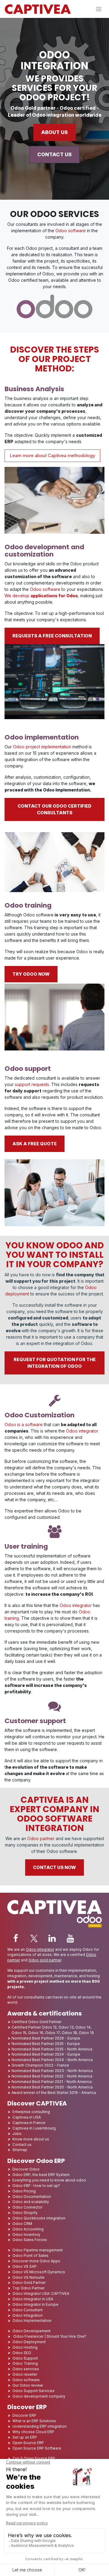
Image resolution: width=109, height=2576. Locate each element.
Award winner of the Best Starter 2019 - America (54, 2093)
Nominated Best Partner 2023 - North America (52, 2071)
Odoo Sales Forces (30, 2240)
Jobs (17, 2134)
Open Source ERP (28, 2443)
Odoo (69, 1245)
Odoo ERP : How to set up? (36, 2186)
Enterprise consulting (31, 2112)
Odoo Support (25, 2358)
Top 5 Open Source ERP (34, 2458)
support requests (32, 1084)
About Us (54, 132)
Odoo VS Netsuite (28, 2277)
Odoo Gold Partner (29, 2283)
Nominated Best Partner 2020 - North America (52, 2087)
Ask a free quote (35, 1144)
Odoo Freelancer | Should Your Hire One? (49, 2336)
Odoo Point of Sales (30, 2255)
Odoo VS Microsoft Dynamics (39, 2272)
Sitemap (20, 2150)
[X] (34, 1938)
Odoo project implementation (42, 747)
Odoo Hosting (25, 2347)
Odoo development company (39, 2396)
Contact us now (54, 1867)
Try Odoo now (31, 974)
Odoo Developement (31, 2331)
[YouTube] (70, 1938)
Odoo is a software (24, 1424)
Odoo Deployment (29, 2342)
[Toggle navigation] (99, 9)
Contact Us (54, 154)
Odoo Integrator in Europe (35, 2304)
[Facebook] (16, 1938)
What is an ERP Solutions (34, 2421)
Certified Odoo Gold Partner (36, 2022)
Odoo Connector (27, 2207)
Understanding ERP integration (40, 2426)
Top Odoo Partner (28, 2288)
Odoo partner (41, 1838)
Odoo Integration (28, 2315)
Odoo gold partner (45, 1960)
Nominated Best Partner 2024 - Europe (46, 2054)
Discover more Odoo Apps (36, 2261)
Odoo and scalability (31, 2202)
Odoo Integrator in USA (33, 2299)
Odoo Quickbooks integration (39, 2218)
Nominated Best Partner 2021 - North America (52, 2082)
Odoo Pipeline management (38, 2250)
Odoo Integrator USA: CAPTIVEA (41, 2293)
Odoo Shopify (25, 2213)
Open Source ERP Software (37, 2448)
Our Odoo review (28, 2385)
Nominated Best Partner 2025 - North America (52, 2049)
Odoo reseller (25, 2374)
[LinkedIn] (52, 1938)
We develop (41, 596)
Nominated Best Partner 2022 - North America (52, 2076)
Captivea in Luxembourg (34, 2128)
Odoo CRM (22, 2224)
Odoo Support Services (33, 2391)
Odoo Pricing (24, 2191)
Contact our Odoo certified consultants (54, 809)
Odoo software (71, 231)
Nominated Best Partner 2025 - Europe (46, 2044)
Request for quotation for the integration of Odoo (55, 1363)
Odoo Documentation (32, 2197)
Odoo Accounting (28, 2229)
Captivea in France (29, 2123)
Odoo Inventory (26, 2235)
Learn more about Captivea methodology (52, 455)
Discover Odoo (26, 2169)
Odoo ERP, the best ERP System (41, 2175)
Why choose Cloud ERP (33, 2432)
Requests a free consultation (52, 636)
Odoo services (26, 2369)
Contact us (22, 2145)
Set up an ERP (25, 2437)
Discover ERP (24, 2415)
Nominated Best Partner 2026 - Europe (46, 2038)
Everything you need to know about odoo (49, 2180)
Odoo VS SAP (25, 2266)
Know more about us (31, 2139)
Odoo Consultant (28, 2310)
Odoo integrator (82, 1431)
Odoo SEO (22, 2353)
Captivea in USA (27, 2117)
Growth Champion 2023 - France (40, 2065)
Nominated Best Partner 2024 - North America (52, 2060)
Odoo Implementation (32, 2321)
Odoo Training (25, 2363)
